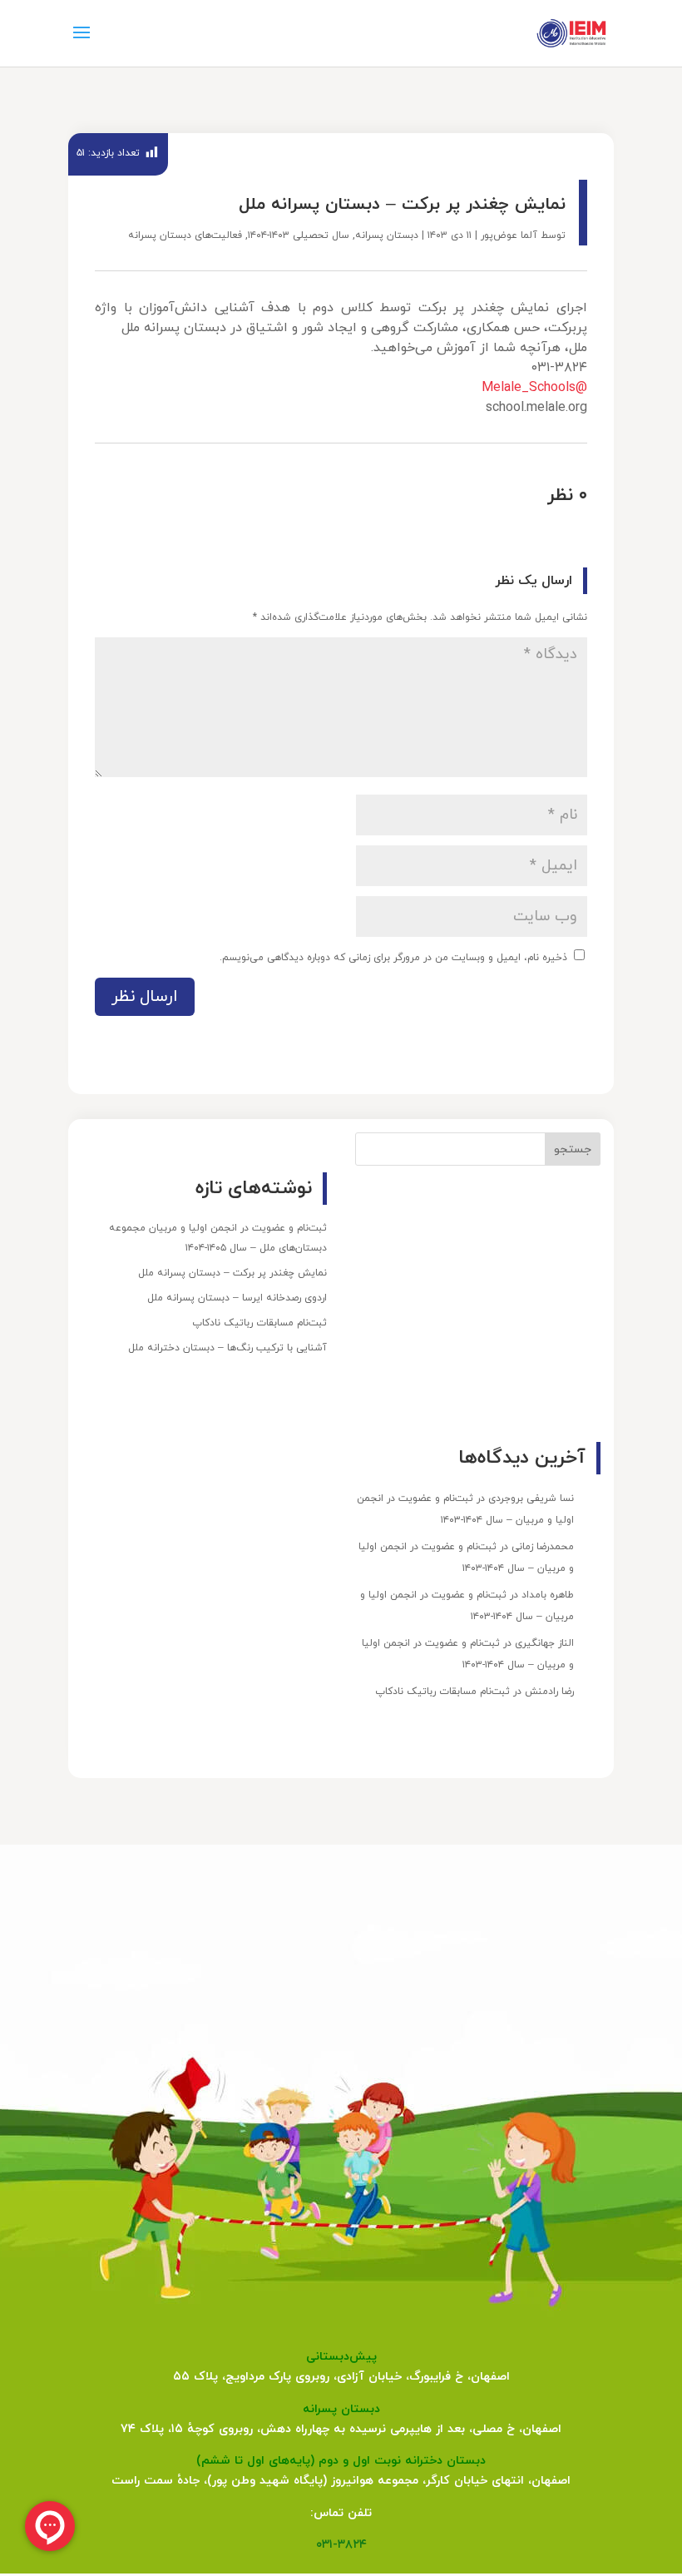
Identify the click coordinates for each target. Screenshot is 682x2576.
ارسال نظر (145, 997)
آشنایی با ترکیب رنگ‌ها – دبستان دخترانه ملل (227, 1348)
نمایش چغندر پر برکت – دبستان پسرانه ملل (232, 1273)
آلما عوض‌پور (509, 235)
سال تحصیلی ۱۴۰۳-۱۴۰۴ (299, 235)
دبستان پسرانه (387, 235)
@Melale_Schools (534, 388)
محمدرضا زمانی (543, 1547)
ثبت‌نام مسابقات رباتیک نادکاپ (259, 1323)
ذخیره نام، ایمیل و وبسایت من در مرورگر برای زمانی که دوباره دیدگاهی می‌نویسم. (393, 958)
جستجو (573, 1149)
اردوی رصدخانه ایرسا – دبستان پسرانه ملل (237, 1298)
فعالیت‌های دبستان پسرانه (185, 235)
